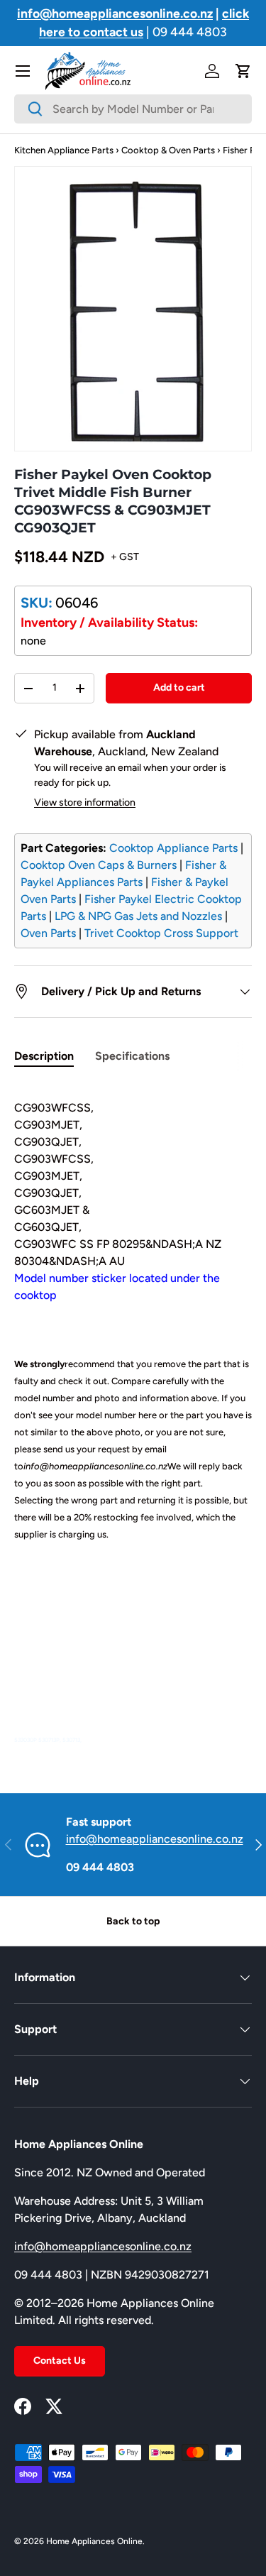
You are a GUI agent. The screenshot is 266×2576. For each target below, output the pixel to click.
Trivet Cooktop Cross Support (161, 933)
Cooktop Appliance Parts (173, 848)
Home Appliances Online (94, 2541)
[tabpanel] (133, 1415)
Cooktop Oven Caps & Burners (99, 865)
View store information (85, 802)
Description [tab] (44, 1056)
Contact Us (60, 2361)
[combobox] (133, 109)
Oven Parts (48, 933)
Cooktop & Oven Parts (168, 150)
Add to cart (179, 687)
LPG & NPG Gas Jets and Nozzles (138, 916)
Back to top (133, 1921)
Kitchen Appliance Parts (64, 150)
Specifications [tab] (132, 1056)
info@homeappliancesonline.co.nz (155, 1839)
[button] (243, 71)
